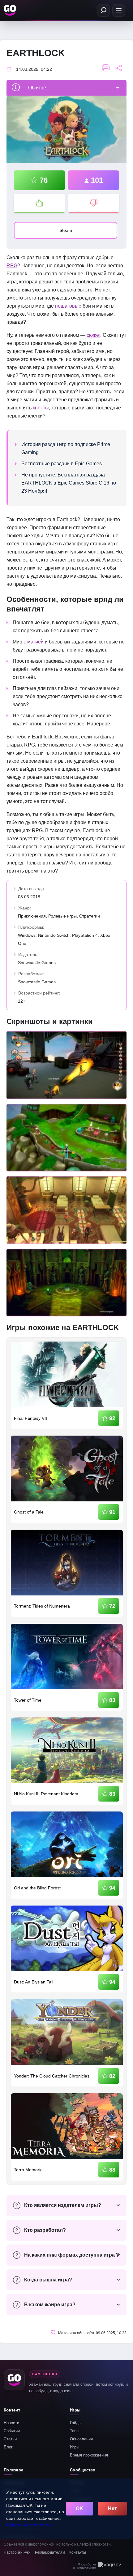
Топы (75, 2431)
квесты (41, 408)
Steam (66, 230)
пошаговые (68, 306)
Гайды (76, 2423)
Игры (75, 2447)
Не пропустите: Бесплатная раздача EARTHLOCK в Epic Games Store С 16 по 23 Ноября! (69, 483)
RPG (12, 266)
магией (35, 642)
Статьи (10, 2439)
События (12, 2431)
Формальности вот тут (29, 2525)
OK (79, 2508)
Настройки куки (17, 2552)
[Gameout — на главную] (11, 10)
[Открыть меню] (119, 10)
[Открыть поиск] (103, 10)
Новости (11, 2423)
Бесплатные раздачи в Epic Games (62, 464)
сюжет (93, 335)
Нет (112, 2508)
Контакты (78, 2552)
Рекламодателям (50, 2552)
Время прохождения (89, 2455)
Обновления (81, 2439)
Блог (8, 2447)
